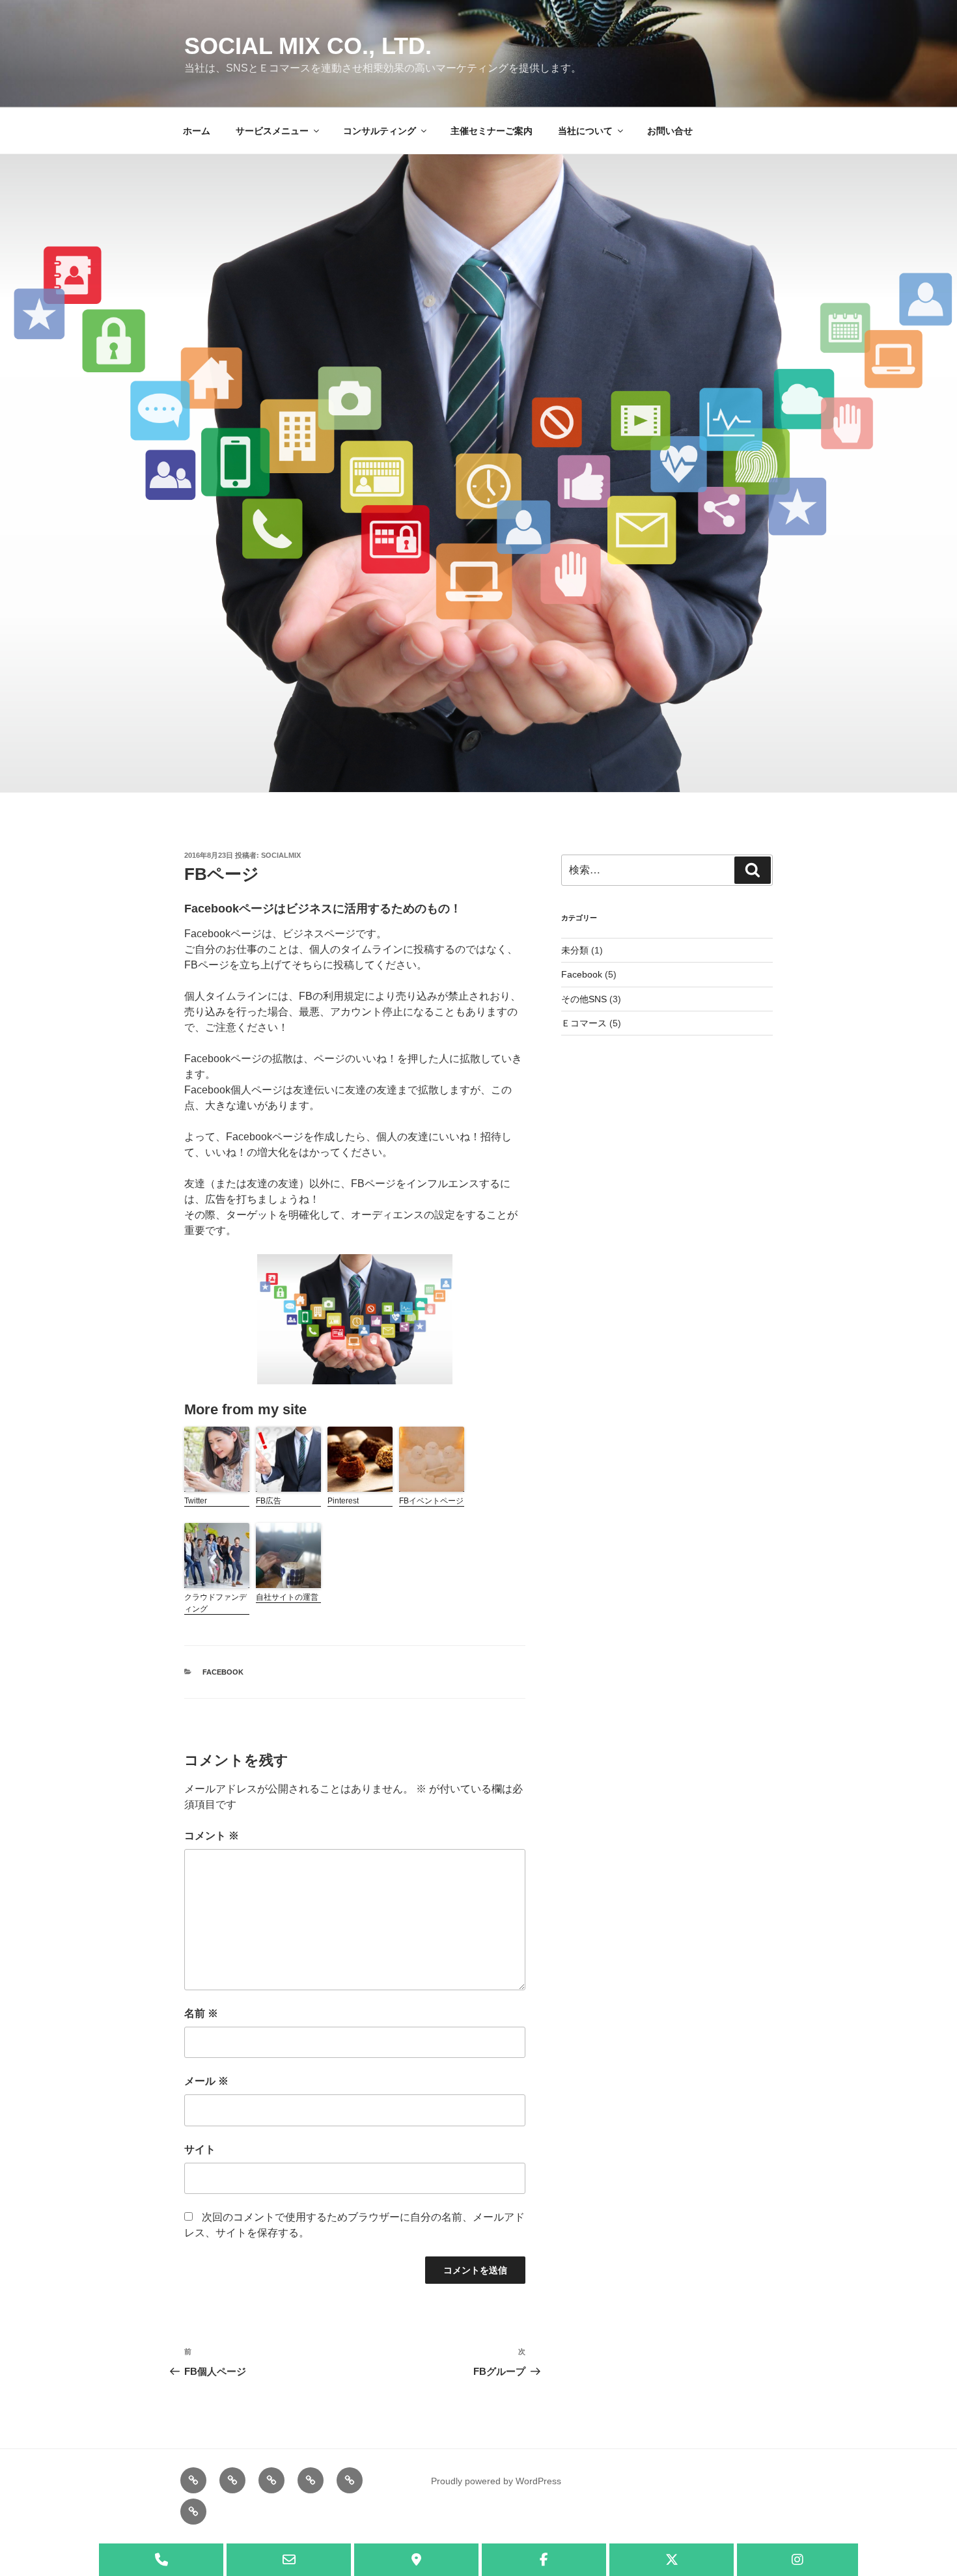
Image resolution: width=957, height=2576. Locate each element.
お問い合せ (670, 131)
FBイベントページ (431, 1501)
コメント (212, 1836)
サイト (200, 2149)
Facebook (223, 1672)
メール (206, 2081)
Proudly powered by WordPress (496, 2481)
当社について (585, 131)
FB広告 (269, 1501)
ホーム (197, 131)
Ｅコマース (584, 1023)
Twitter (196, 1501)
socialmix (281, 855)
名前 (201, 2013)
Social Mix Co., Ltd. (308, 46)
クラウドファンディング (215, 1603)
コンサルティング (380, 131)
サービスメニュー (272, 131)
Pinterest (343, 1501)
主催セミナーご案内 (492, 131)
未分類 (575, 950)
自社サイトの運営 (287, 1597)
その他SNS (584, 999)
